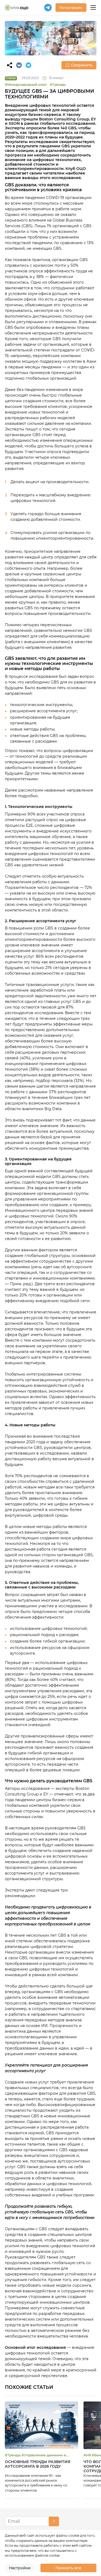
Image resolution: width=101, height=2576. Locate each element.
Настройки (20, 2568)
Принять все (68, 2568)
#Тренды (58, 85)
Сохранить (82, 65)
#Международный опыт (26, 85)
